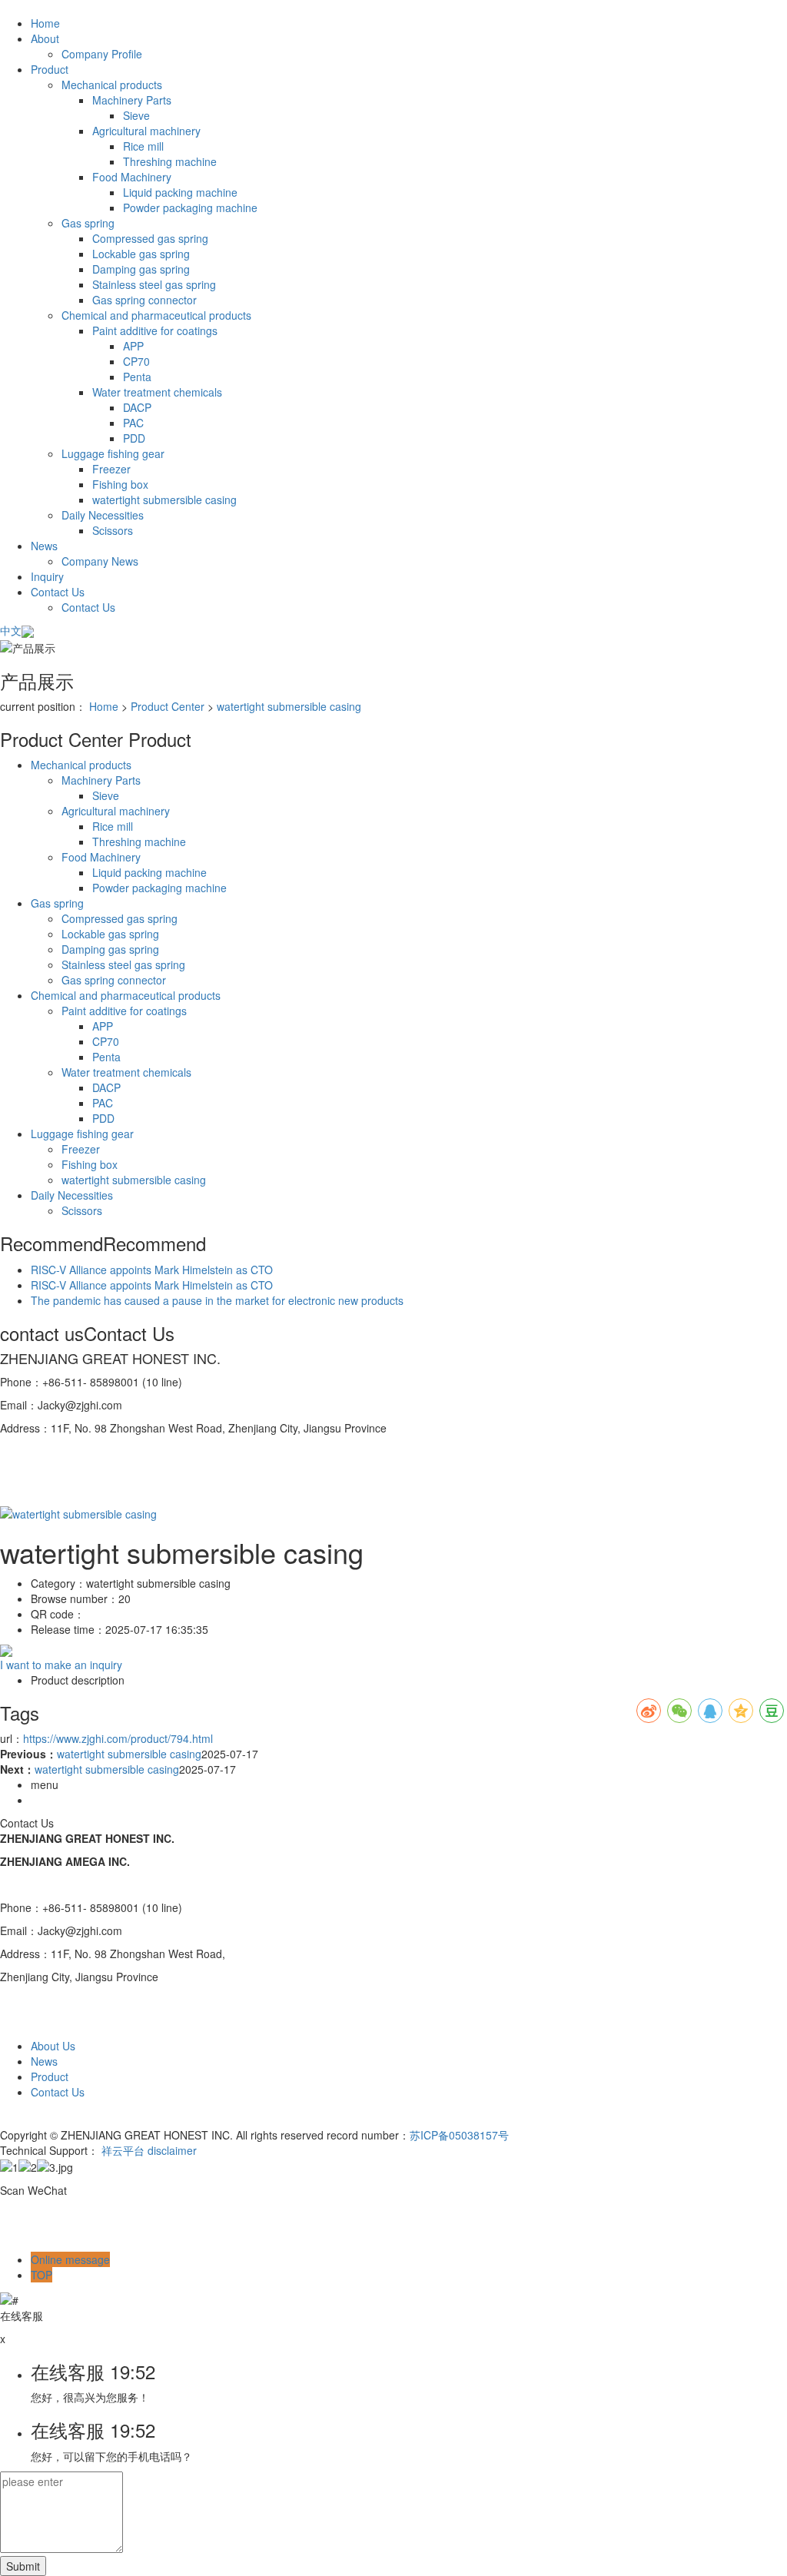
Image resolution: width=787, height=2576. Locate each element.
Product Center (168, 706)
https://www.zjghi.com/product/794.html (118, 1738)
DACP (137, 407)
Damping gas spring (141, 269)
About (45, 38)
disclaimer (172, 2150)
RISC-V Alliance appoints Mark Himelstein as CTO (152, 1270)
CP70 (136, 361)
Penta (137, 377)
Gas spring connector (144, 300)
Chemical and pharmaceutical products (156, 315)
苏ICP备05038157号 (459, 2135)
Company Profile (102, 54)
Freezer (111, 469)
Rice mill (143, 146)
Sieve (136, 115)
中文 (11, 630)
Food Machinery (132, 177)
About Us (53, 2046)
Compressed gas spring (150, 238)
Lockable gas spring (141, 254)
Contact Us (58, 592)
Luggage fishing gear (113, 453)
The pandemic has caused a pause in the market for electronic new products (217, 1300)
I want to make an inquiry (61, 1665)
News (44, 546)
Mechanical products (112, 85)
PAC (133, 423)
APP (133, 346)
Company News (100, 561)
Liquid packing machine (180, 192)
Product (50, 69)
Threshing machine (170, 161)
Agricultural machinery (146, 131)
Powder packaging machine (190, 207)
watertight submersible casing (164, 500)
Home (45, 23)
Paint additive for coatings (155, 330)
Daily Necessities (103, 515)
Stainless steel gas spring (154, 284)
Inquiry (47, 576)
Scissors (113, 530)
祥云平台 (123, 2150)
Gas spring (88, 223)
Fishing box (120, 484)
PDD (134, 438)
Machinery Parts (132, 100)
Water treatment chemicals (157, 392)
